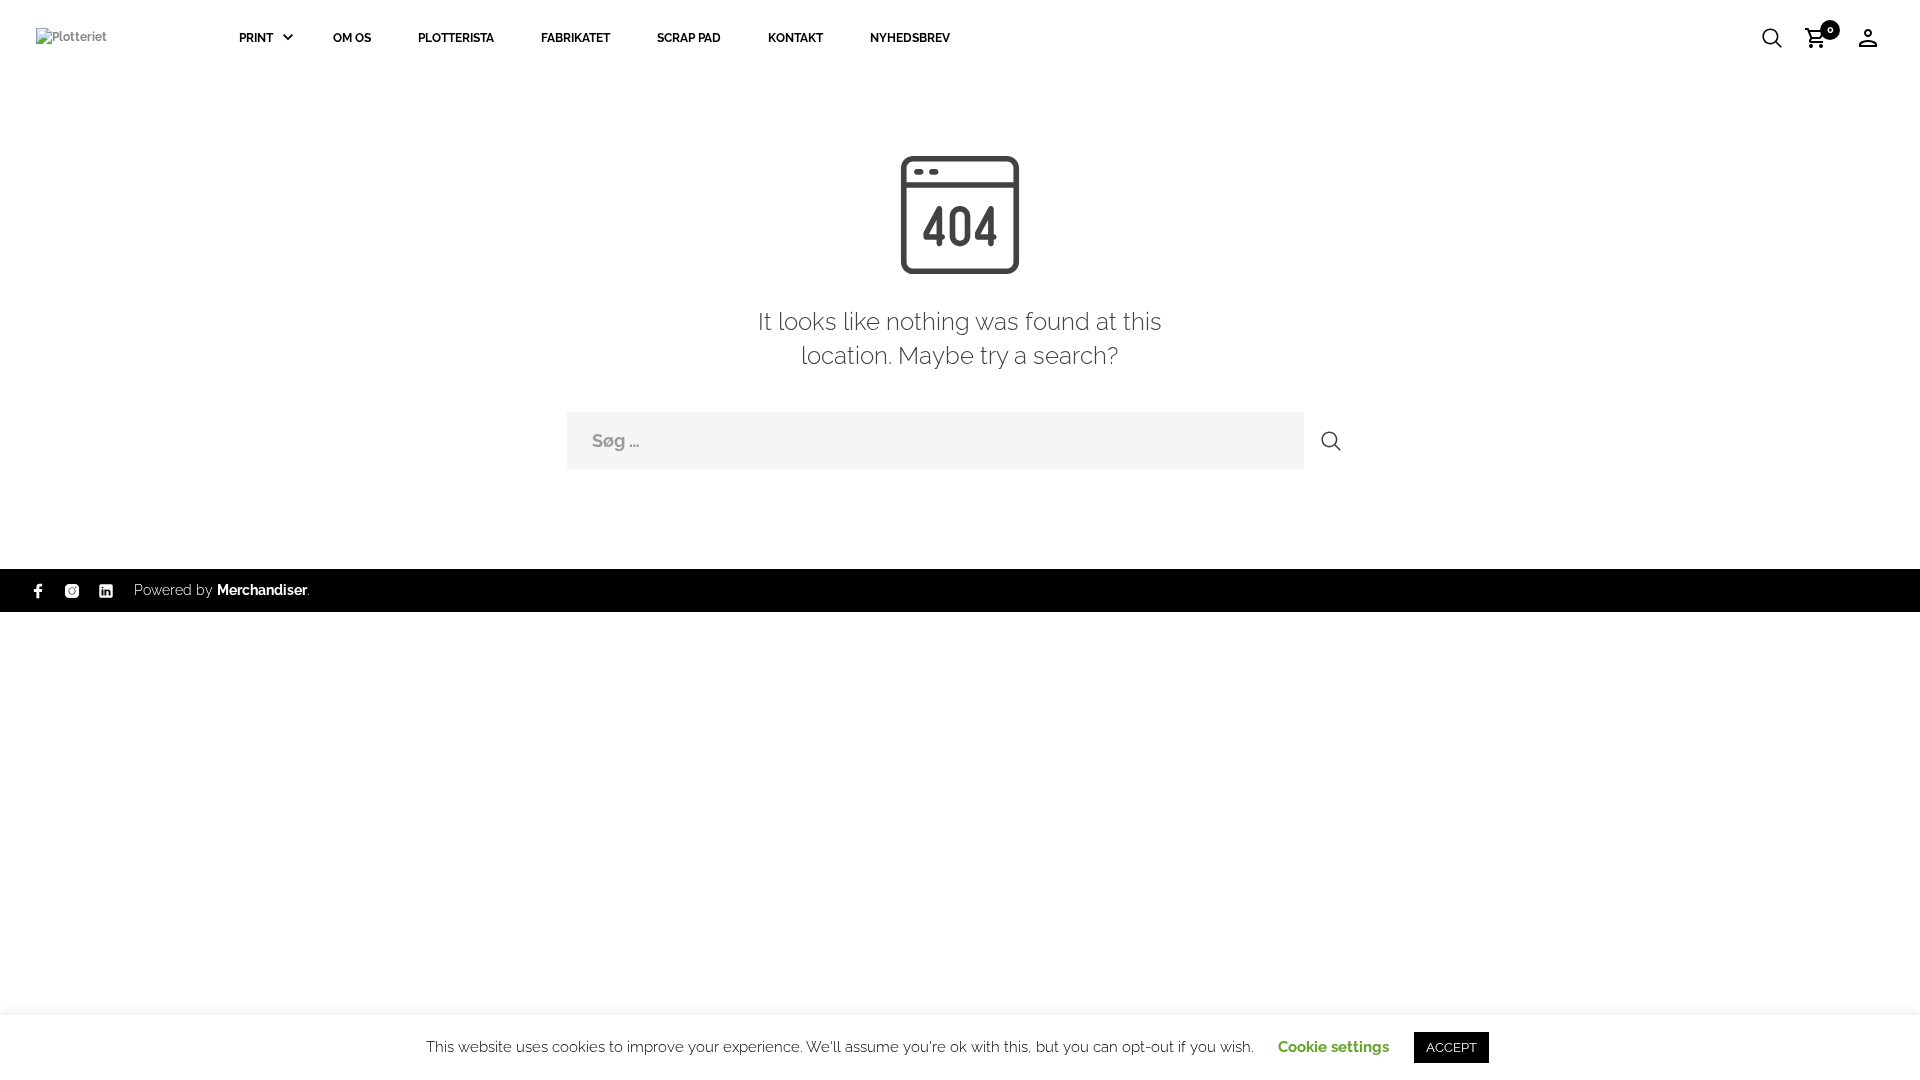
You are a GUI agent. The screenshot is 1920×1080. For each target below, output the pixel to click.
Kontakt (795, 38)
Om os (352, 38)
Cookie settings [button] (1333, 1047)
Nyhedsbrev (910, 38)
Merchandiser (262, 590)
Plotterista (456, 38)
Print (256, 38)
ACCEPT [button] (1451, 1047)
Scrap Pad (689, 38)
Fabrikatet (575, 38)
